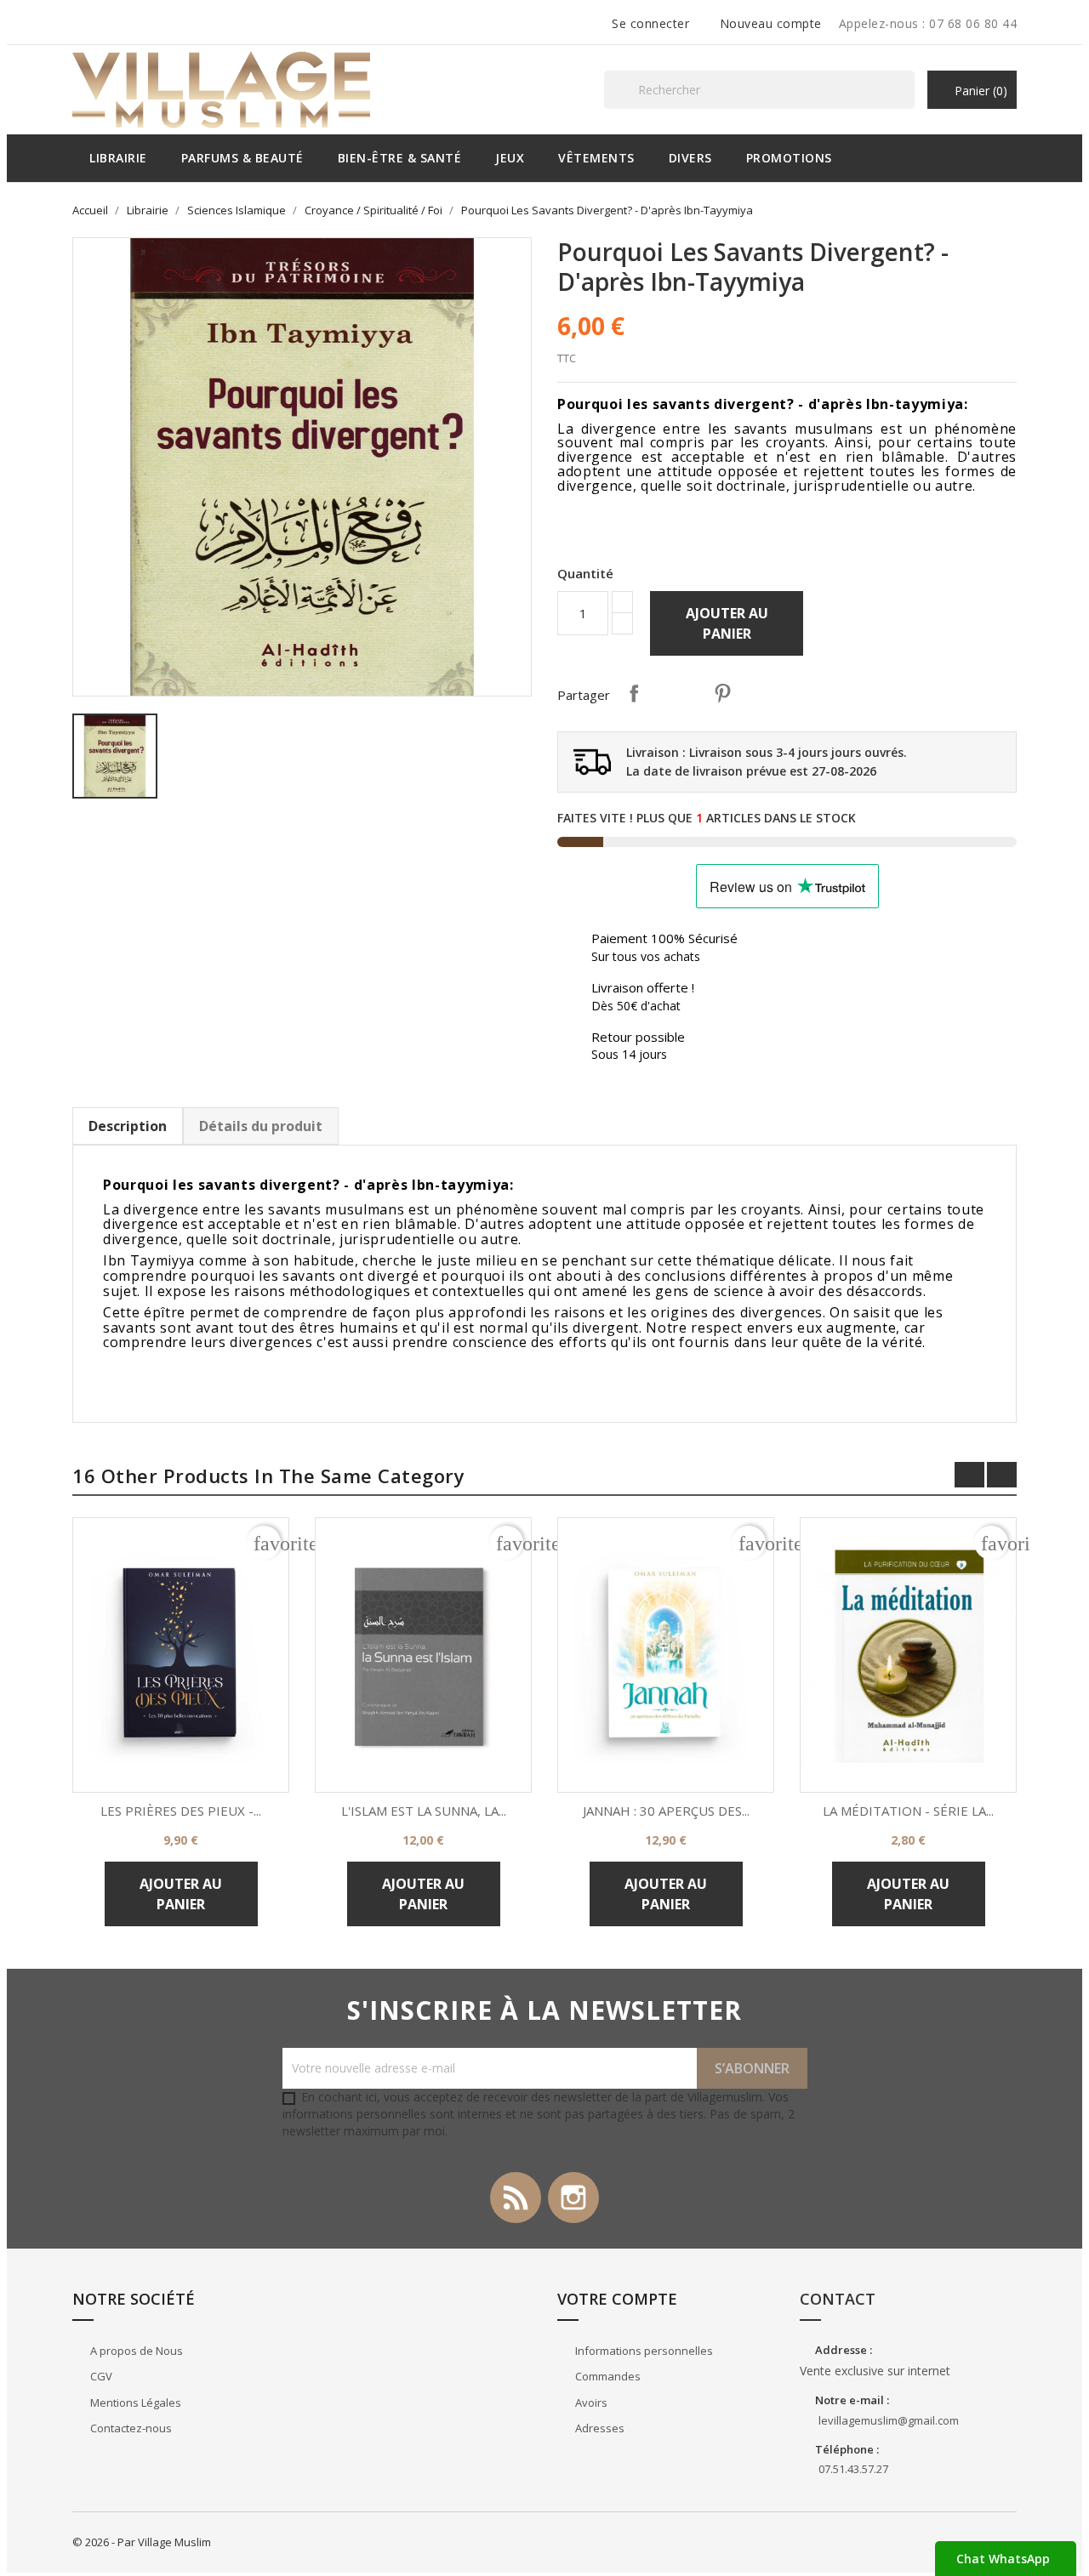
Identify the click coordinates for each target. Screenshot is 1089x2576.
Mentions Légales (134, 2403)
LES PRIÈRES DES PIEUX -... (181, 1811)
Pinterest (722, 693)
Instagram (573, 2198)
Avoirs (590, 2403)
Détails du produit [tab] (261, 1126)
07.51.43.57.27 (853, 2469)
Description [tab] (128, 1126)
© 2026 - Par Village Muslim (142, 2542)
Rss (516, 2198)
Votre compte (617, 2299)
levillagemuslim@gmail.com (889, 2420)
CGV (100, 2376)
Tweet (678, 693)
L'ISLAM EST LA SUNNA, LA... (424, 1811)
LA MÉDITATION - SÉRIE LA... (908, 1811)
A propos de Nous (135, 2351)
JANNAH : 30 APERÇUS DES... (666, 1811)
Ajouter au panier (727, 623)
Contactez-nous (130, 2428)
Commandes (607, 2376)
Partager (634, 693)
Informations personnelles (643, 2351)
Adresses (599, 2428)
